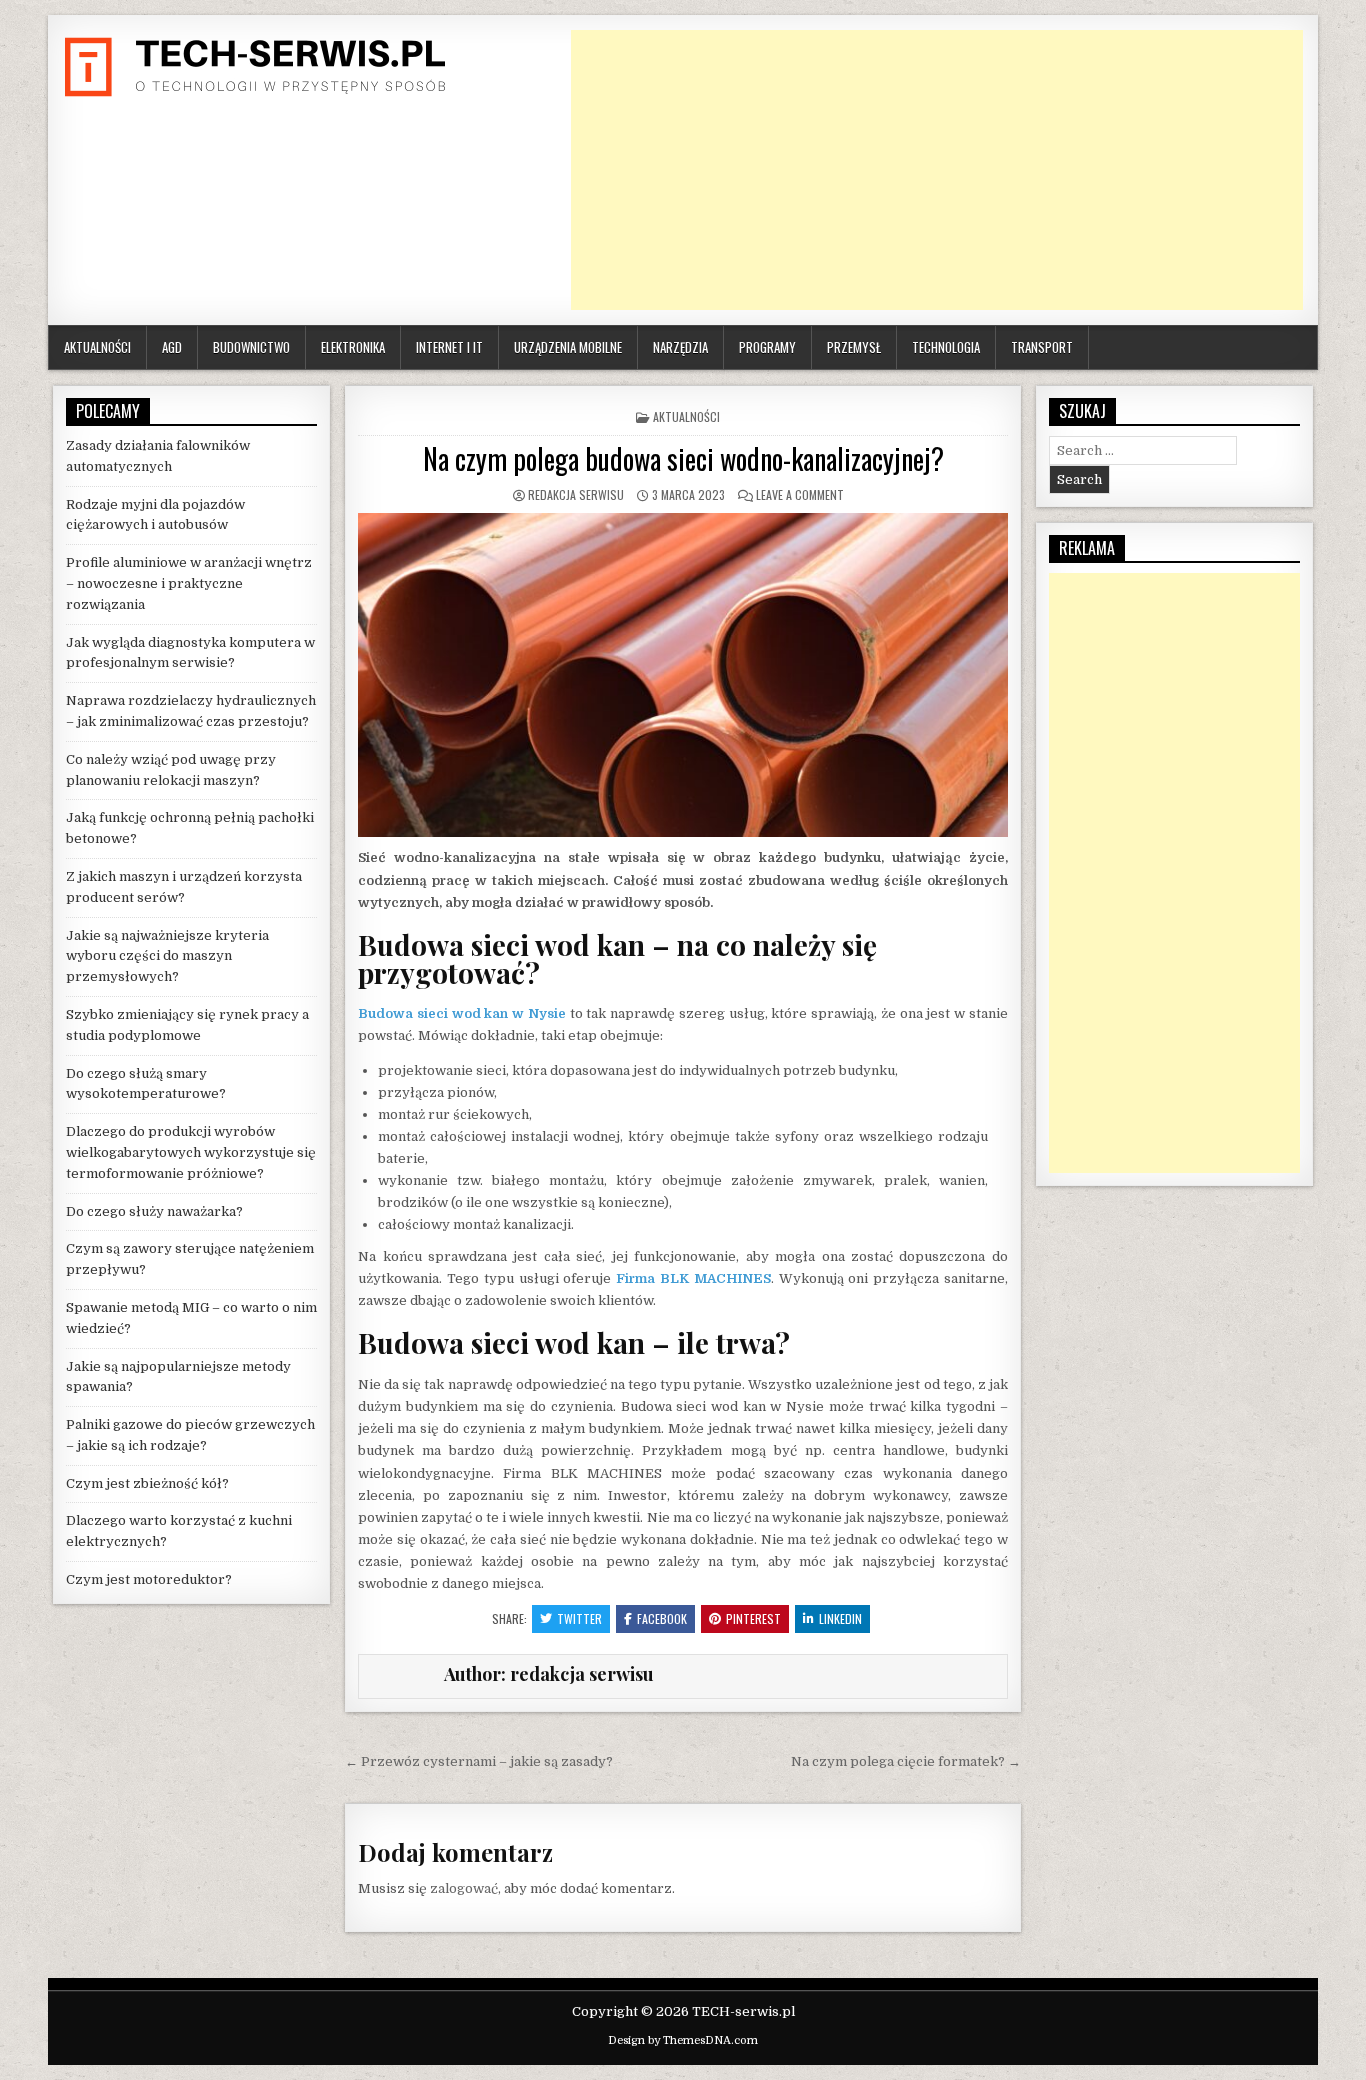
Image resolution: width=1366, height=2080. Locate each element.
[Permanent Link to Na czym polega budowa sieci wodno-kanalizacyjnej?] (683, 675)
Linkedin (840, 1618)
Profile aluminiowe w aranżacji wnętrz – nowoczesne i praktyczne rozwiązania (189, 583)
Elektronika (353, 347)
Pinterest (753, 1618)
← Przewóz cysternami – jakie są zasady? (479, 1761)
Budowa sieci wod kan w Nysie (462, 1013)
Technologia (946, 347)
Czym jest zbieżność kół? (147, 1483)
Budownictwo (251, 347)
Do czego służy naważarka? (154, 1211)
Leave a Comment (800, 494)
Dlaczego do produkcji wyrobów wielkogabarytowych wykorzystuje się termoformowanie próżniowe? (191, 1152)
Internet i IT (449, 347)
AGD (172, 347)
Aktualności (97, 347)
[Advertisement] (937, 170)
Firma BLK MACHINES (693, 1278)
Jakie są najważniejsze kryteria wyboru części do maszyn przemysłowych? (167, 956)
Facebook (662, 1618)
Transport (1042, 347)
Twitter (579, 1618)
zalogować (464, 1888)
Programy (767, 347)
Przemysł (854, 347)
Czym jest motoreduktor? (149, 1579)
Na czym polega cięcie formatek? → (906, 1761)
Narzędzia (680, 347)
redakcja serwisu (576, 494)
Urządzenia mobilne (568, 347)
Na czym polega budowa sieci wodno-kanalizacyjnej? (683, 458)
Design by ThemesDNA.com (683, 2040)
